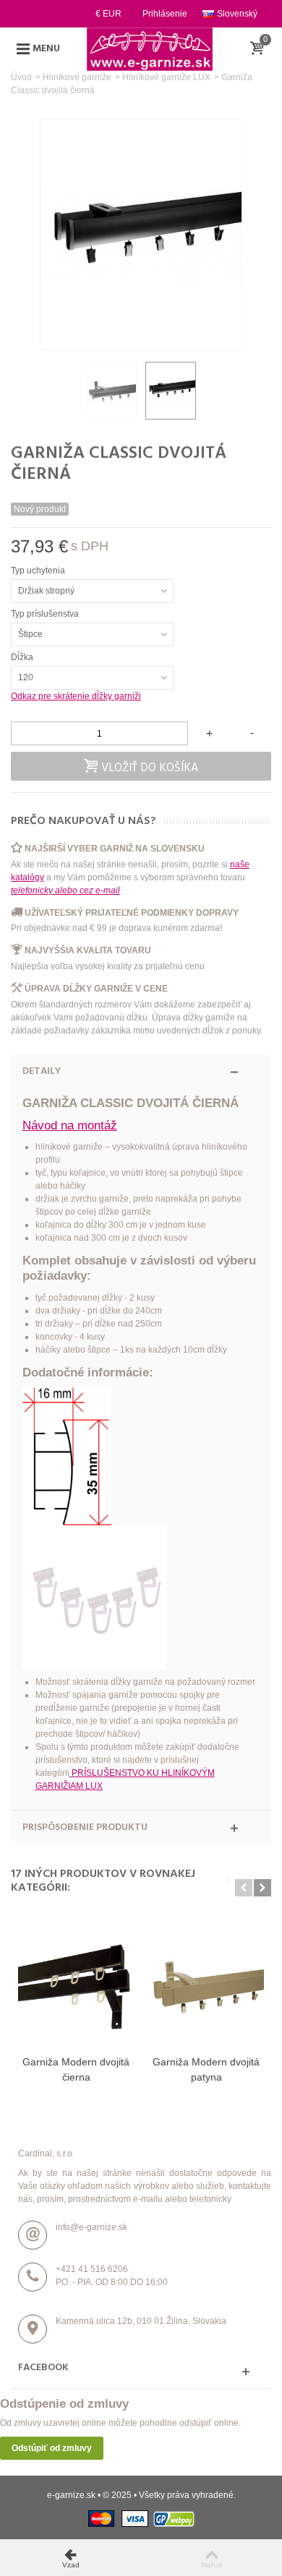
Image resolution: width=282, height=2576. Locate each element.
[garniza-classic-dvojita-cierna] (111, 391)
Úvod (21, 77)
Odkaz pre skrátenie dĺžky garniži (76, 696)
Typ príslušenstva (46, 614)
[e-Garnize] (150, 48)
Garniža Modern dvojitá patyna (206, 2069)
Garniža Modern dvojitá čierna (76, 2069)
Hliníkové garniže (77, 77)
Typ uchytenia (39, 571)
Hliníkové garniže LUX (166, 77)
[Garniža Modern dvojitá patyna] (206, 1984)
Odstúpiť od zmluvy (52, 2448)
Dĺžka (23, 657)
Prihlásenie (165, 14)
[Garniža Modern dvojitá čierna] (76, 1984)
